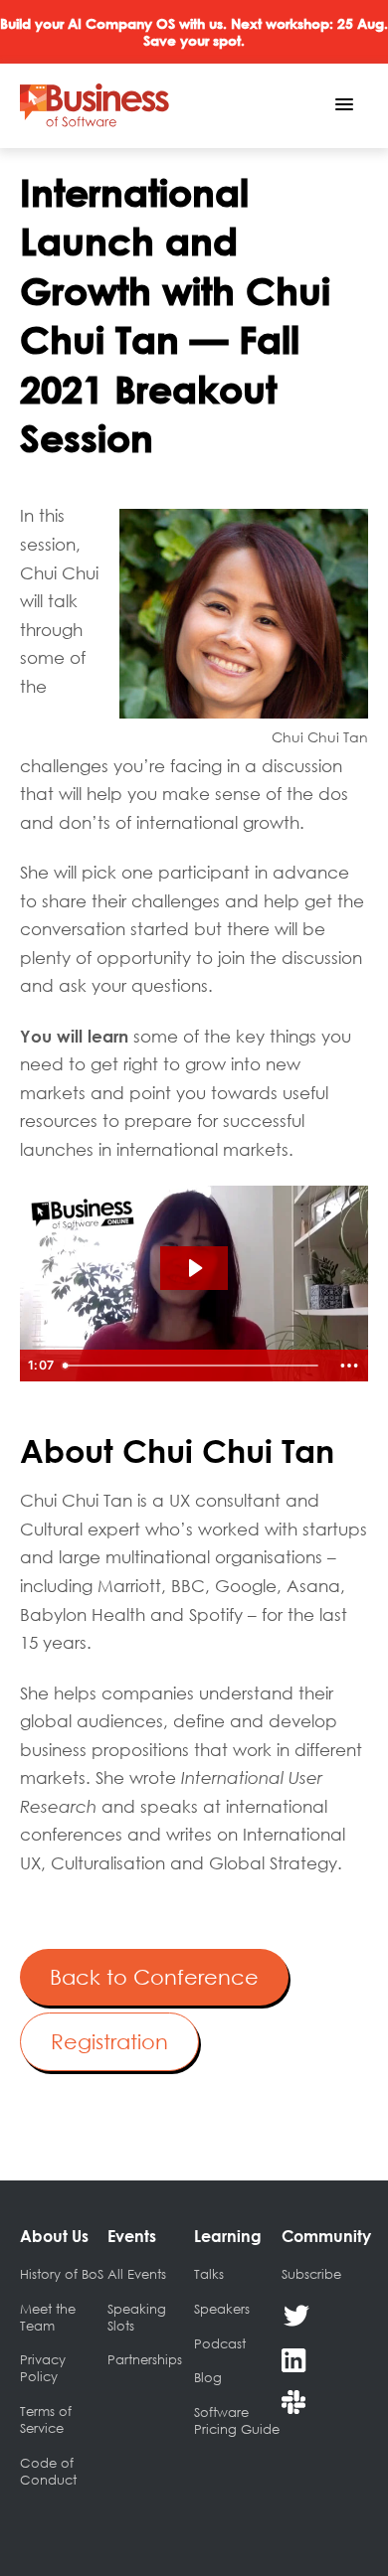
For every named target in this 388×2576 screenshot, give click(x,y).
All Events (137, 2274)
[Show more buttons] (349, 1366)
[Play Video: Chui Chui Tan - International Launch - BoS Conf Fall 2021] (194, 1268)
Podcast (220, 2343)
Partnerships (145, 2359)
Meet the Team (48, 2317)
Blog (208, 2377)
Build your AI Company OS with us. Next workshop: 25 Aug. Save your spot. (194, 32)
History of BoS (62, 2274)
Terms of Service (46, 2419)
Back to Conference (154, 1977)
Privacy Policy (43, 2368)
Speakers (222, 2309)
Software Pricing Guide (237, 2420)
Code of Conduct (48, 2471)
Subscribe (311, 2274)
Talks (209, 2274)
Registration (109, 2042)
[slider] (193, 1366)
